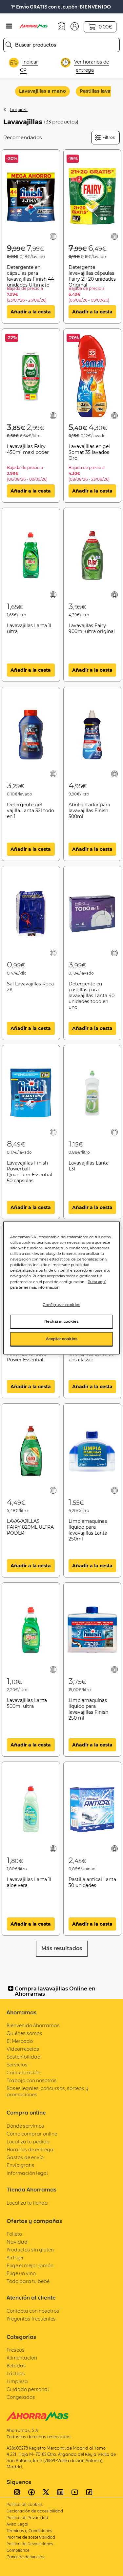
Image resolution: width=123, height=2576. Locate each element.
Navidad (17, 2242)
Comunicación (23, 2072)
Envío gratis (20, 2165)
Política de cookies (25, 2504)
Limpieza (19, 110)
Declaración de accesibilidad (35, 2511)
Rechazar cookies (61, 1321)
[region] (61, 1288)
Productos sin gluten (30, 2250)
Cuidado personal (28, 2389)
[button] (75, 26)
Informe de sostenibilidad (31, 2537)
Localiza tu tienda (27, 2203)
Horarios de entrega (30, 2149)
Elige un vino (21, 2273)
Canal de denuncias (25, 2557)
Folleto (14, 2234)
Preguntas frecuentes (31, 2319)
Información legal (27, 2173)
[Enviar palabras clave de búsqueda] (9, 45)
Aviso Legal (17, 2524)
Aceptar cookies (62, 1339)
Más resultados (62, 1948)
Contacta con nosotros (33, 2311)
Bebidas (16, 2366)
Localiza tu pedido (28, 2142)
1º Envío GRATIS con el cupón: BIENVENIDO (61, 7)
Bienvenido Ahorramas (33, 2025)
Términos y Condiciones (29, 2531)
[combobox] (61, 45)
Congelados (21, 2397)
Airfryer (15, 2258)
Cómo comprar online (32, 2134)
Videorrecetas (23, 2049)
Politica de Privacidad (27, 2518)
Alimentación (22, 2358)
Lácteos (16, 2373)
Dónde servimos (25, 2126)
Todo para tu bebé (28, 2281)
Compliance (18, 2550)
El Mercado (20, 2041)
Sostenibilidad (24, 2057)
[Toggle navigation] (9, 26)
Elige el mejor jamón (30, 2265)
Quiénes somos (24, 2033)
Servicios (17, 2065)
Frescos (16, 2350)
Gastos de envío (25, 2157)
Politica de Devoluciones (30, 2544)
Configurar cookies (61, 1304)
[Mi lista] (53, 236)
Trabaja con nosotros (32, 2080)
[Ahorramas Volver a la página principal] (37, 26)
